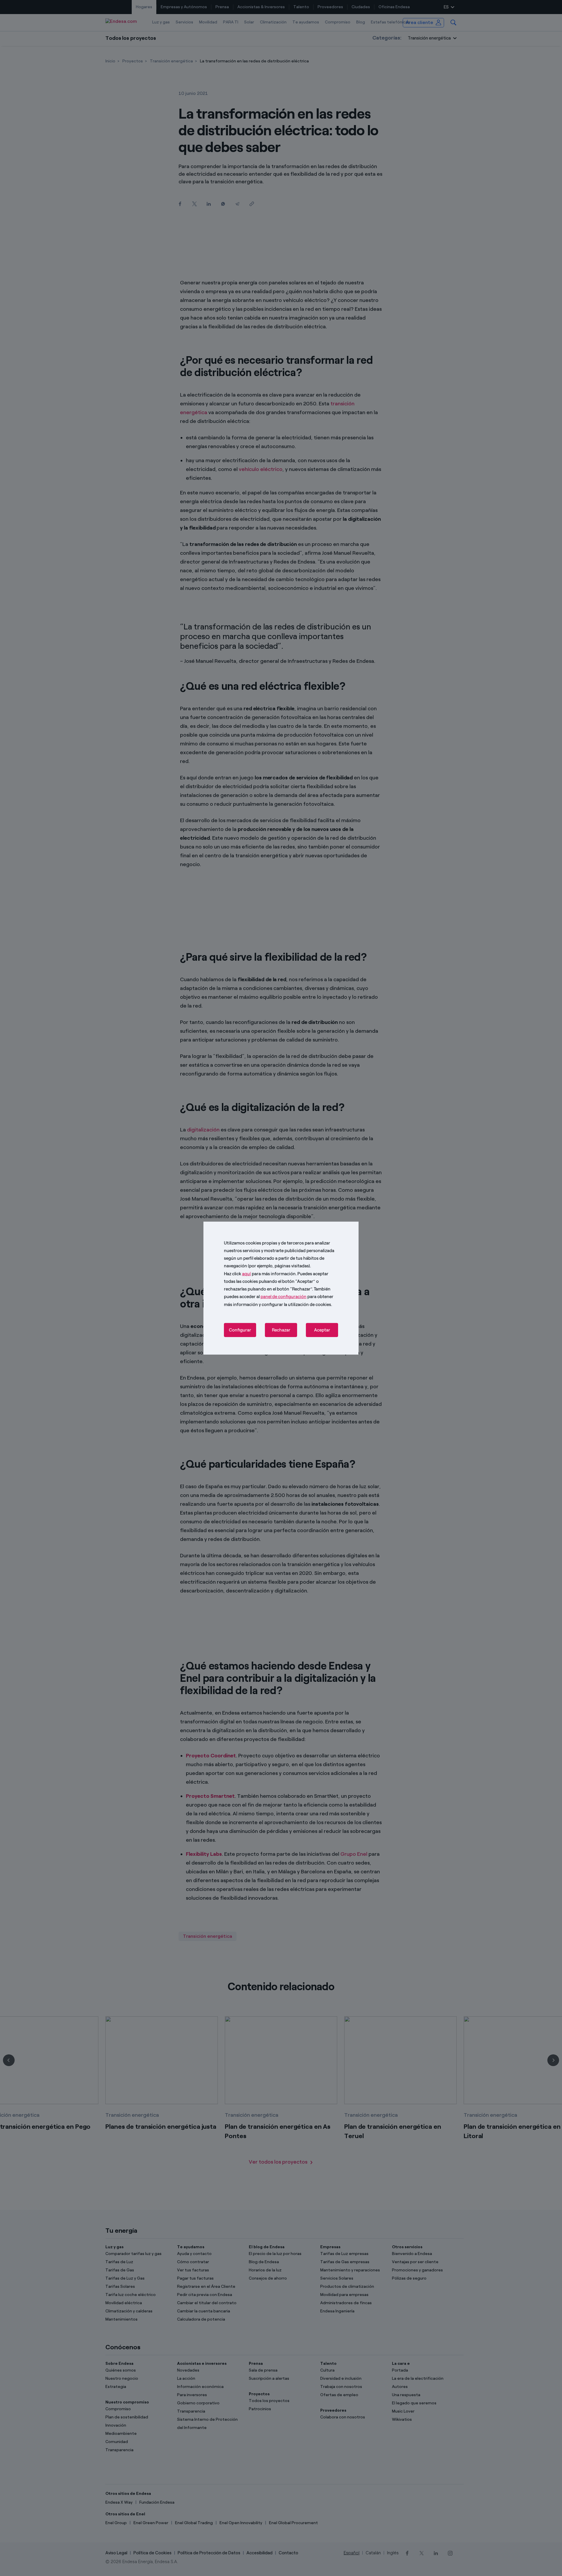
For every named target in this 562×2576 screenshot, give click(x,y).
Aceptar (322, 1330)
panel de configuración (283, 1297)
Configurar (240, 1330)
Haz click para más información (260, 1274)
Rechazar (281, 1330)
